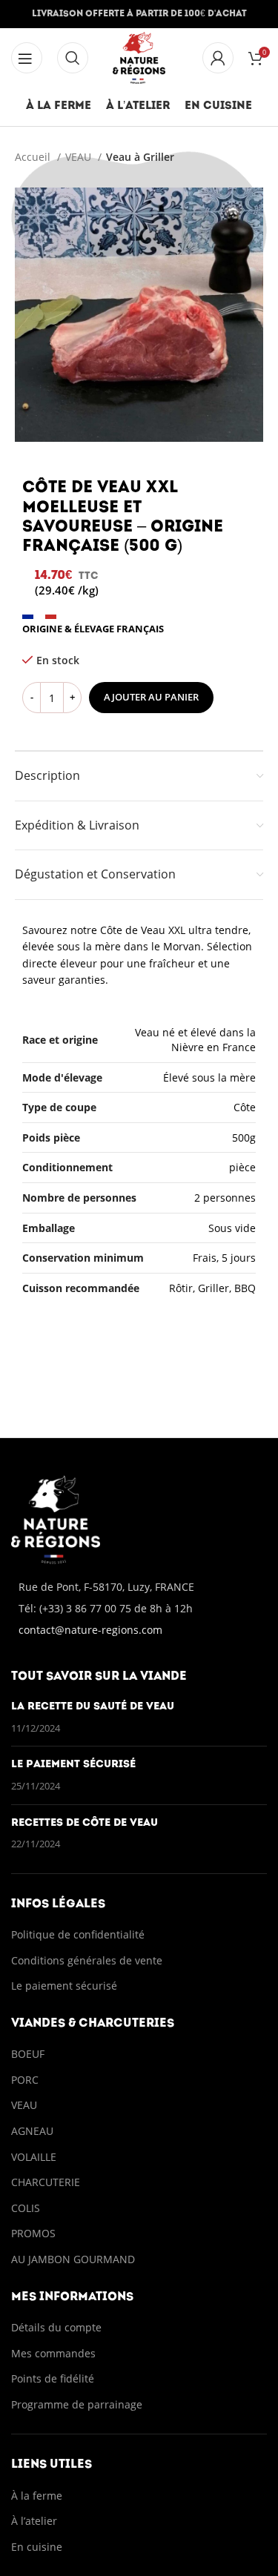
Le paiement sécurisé (73, 1765)
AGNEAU (32, 2131)
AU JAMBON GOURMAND (73, 2259)
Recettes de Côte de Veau (85, 1823)
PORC (25, 2080)
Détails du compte (56, 2327)
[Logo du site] (139, 57)
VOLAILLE (34, 2157)
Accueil (34, 157)
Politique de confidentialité (78, 1934)
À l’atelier (34, 2521)
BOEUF (28, 2054)
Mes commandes (53, 2353)
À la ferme (37, 2496)
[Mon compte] (218, 58)
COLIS (26, 2208)
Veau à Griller (140, 157)
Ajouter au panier (151, 697)
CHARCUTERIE (46, 2182)
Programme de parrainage (77, 2404)
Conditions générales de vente (88, 1960)
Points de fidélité (53, 2378)
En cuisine (37, 2547)
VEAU (80, 157)
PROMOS (33, 2233)
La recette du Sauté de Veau (93, 1707)
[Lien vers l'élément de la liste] (139, 1609)
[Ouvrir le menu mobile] (73, 58)
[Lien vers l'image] (56, 1518)
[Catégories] (27, 58)
